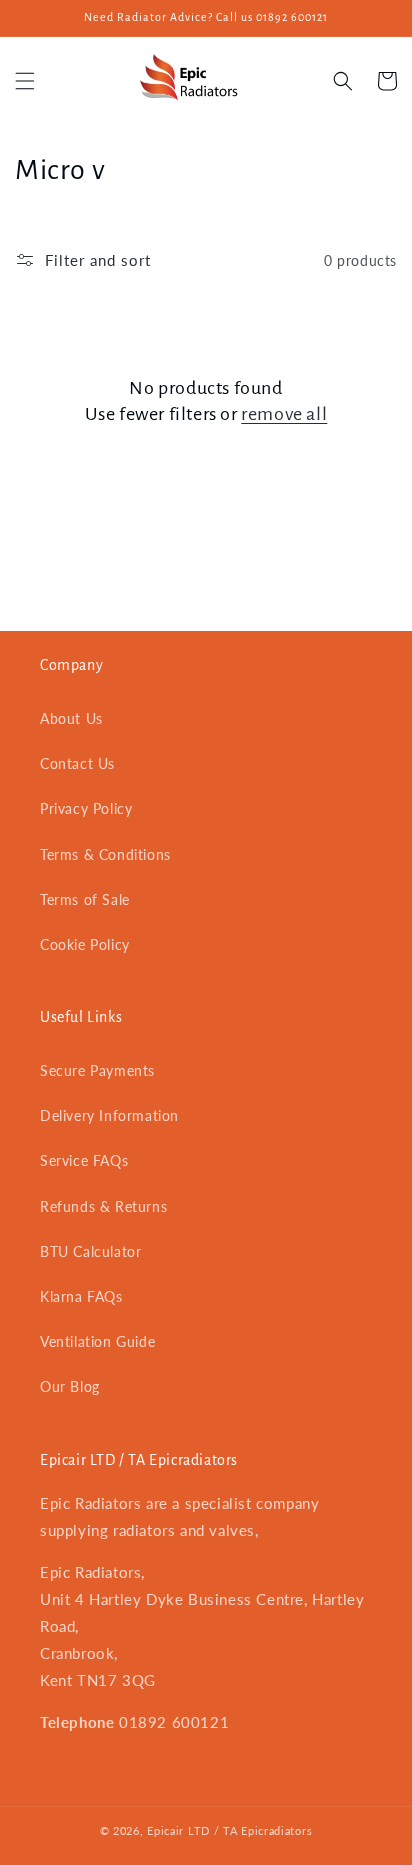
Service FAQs (84, 1160)
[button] (25, 81)
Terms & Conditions (105, 854)
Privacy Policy (86, 808)
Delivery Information (109, 1115)
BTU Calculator (90, 1251)
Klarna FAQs (81, 1296)
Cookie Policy (85, 944)
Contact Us (77, 763)
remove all (284, 414)
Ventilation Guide (97, 1341)
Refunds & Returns (103, 1206)
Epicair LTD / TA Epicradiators (229, 1830)
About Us (71, 718)
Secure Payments (97, 1070)
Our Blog (70, 1386)
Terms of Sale (85, 899)
